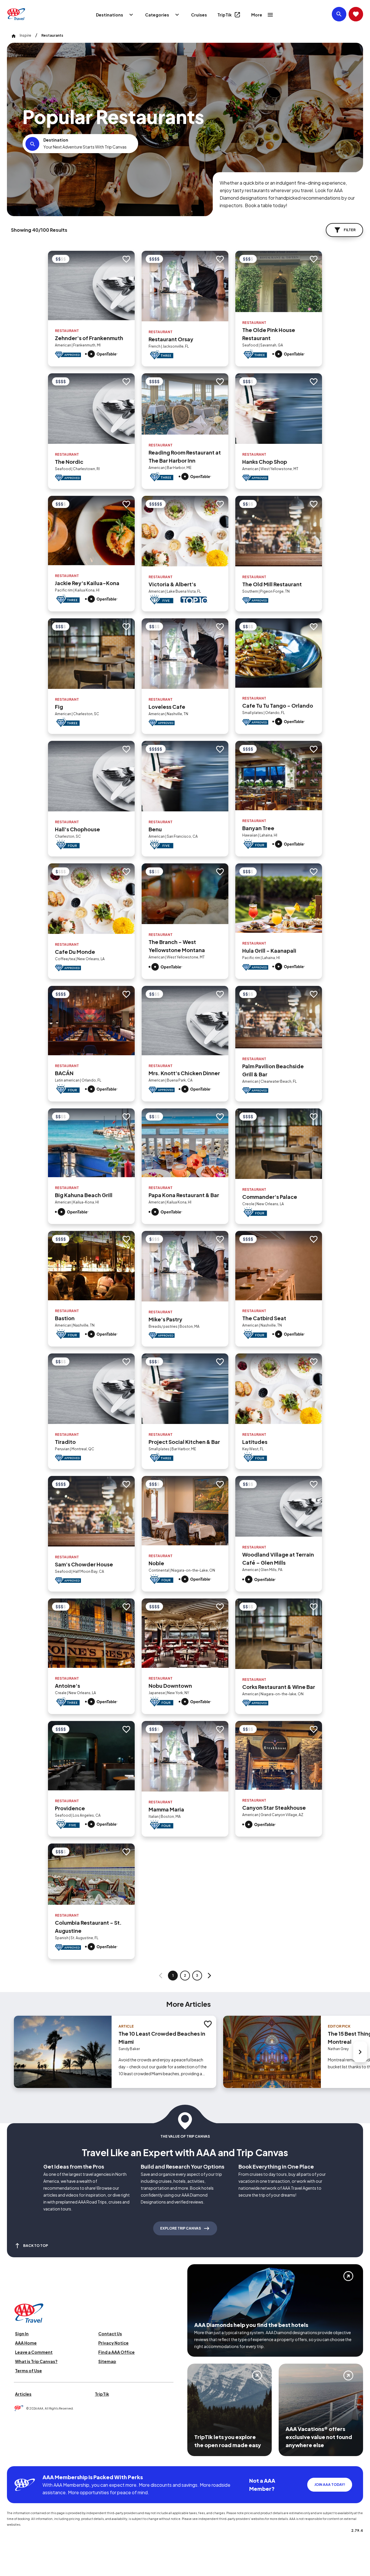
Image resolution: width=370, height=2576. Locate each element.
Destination (56, 140)
